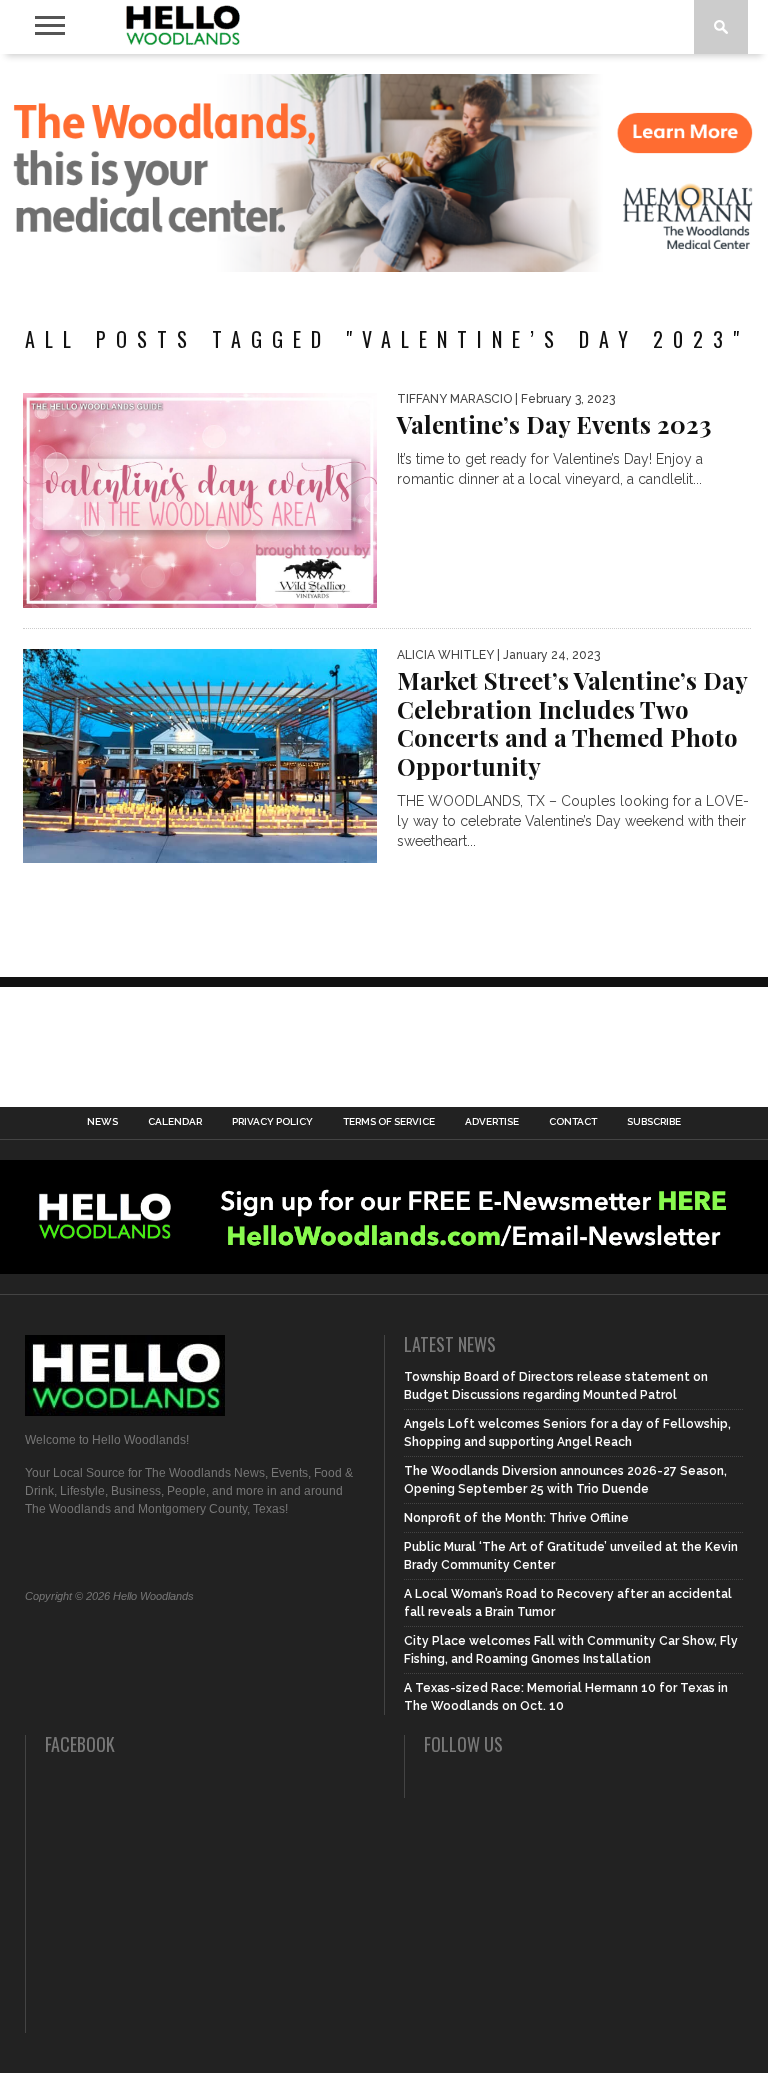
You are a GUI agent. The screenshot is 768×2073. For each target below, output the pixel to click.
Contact (573, 1122)
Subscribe (654, 1122)
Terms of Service (389, 1122)
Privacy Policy (272, 1122)
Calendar (175, 1122)
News (102, 1122)
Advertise (492, 1122)
